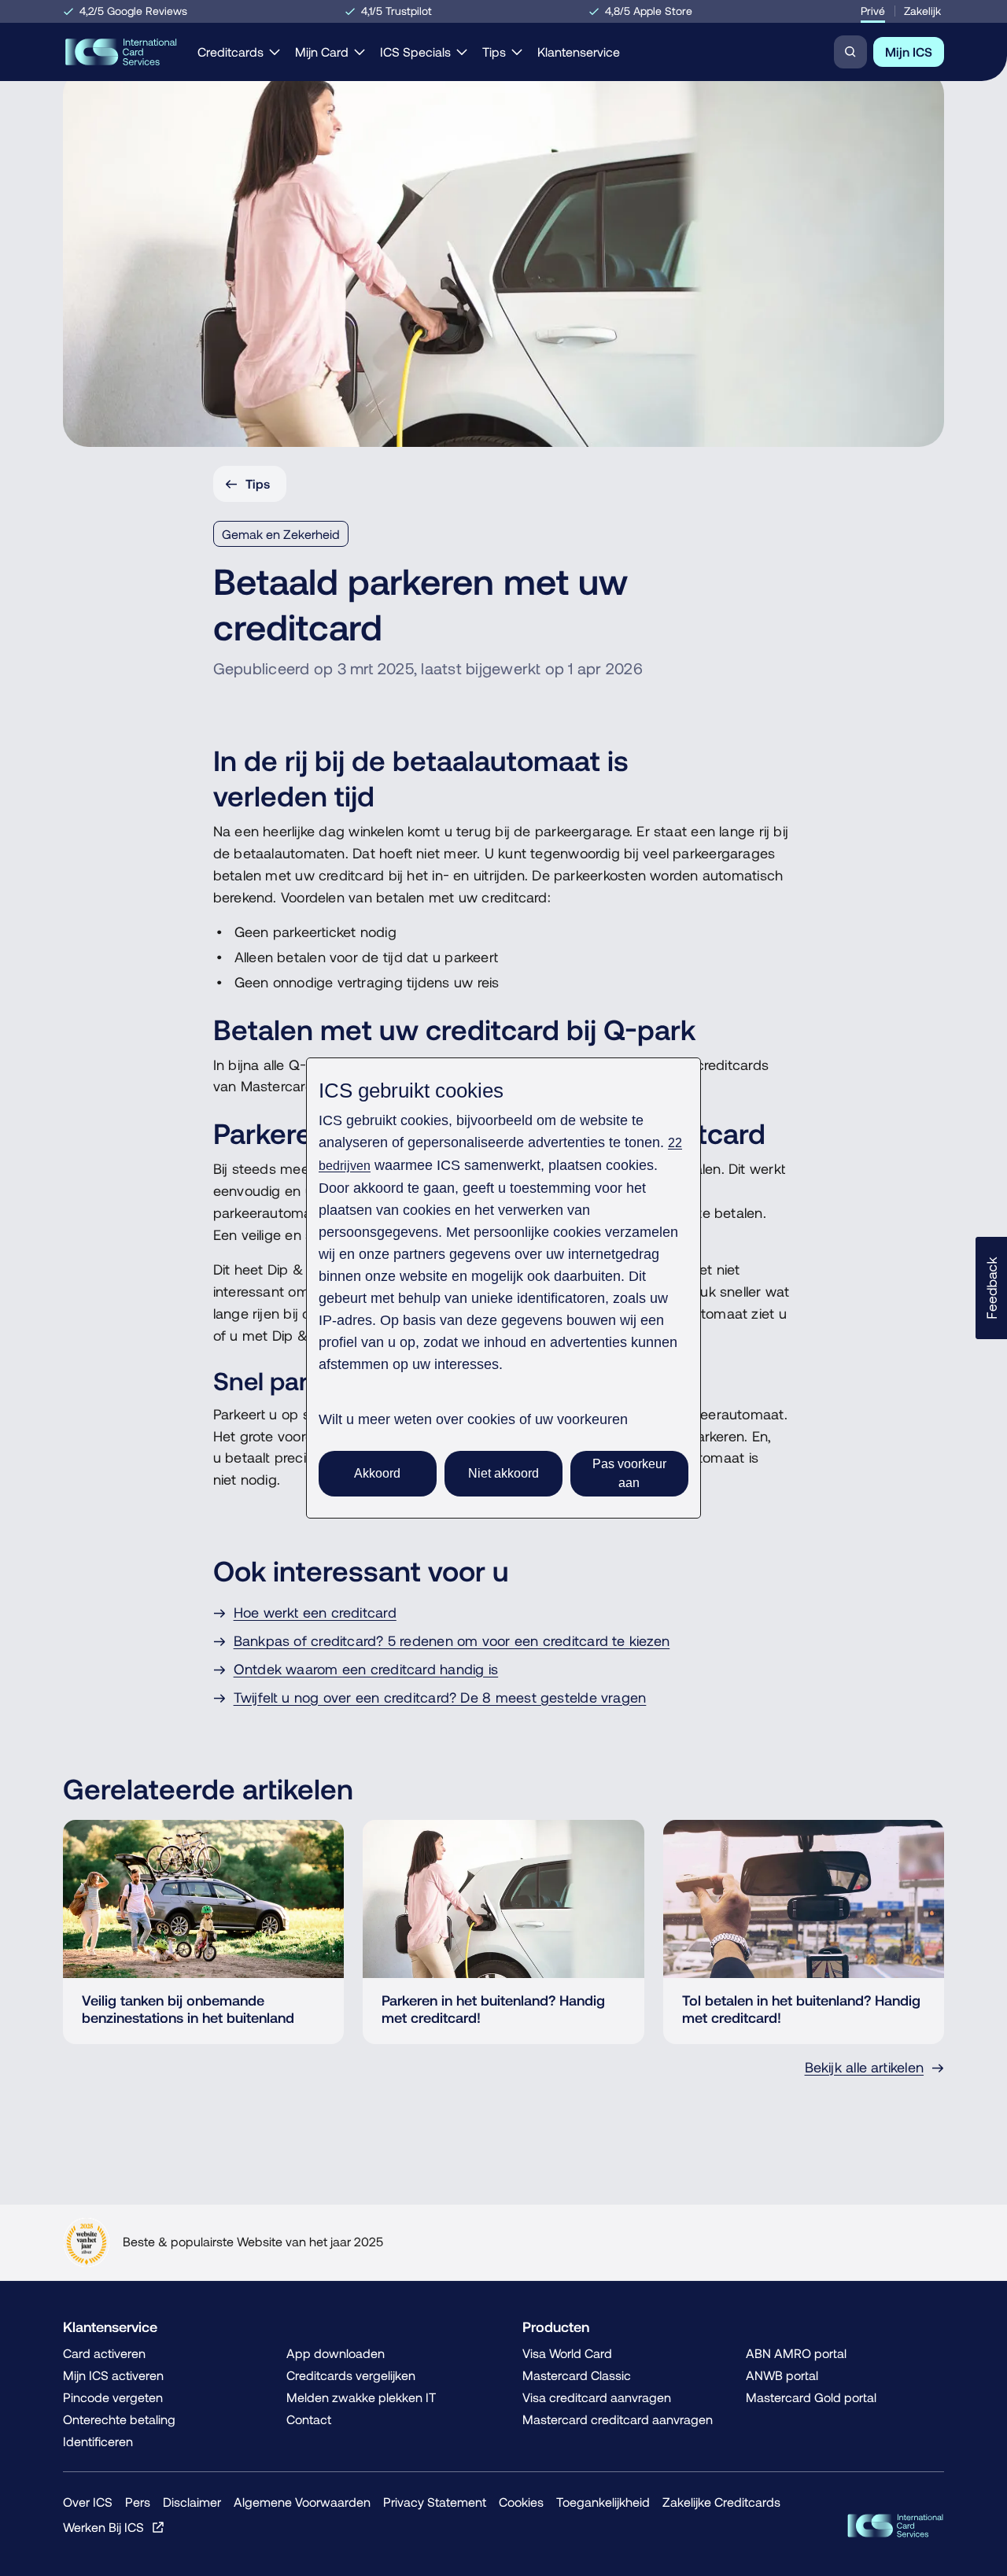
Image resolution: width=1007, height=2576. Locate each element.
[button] (991, 1288)
